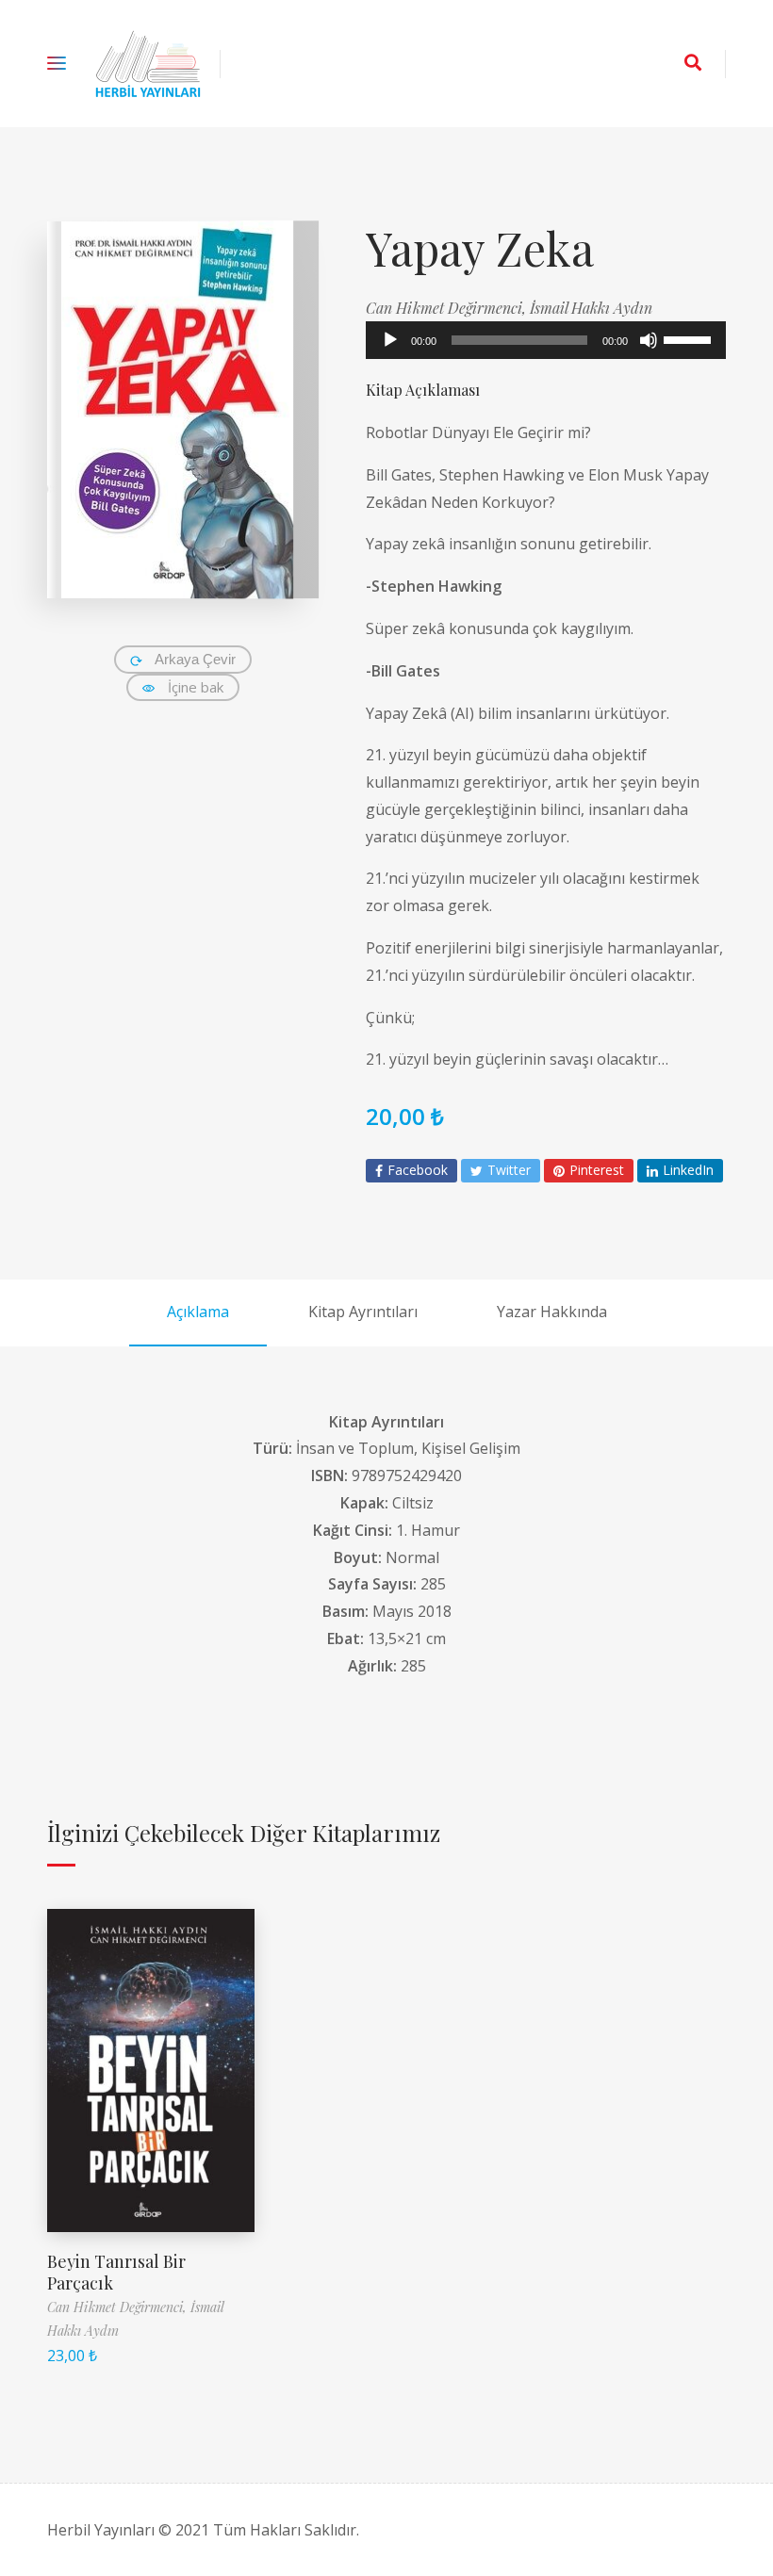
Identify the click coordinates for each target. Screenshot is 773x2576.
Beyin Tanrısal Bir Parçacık (116, 2272)
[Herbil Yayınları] (148, 64)
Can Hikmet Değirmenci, (448, 308)
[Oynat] (390, 340)
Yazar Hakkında (552, 1312)
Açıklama (198, 1312)
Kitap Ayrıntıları (363, 1312)
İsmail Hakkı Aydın (591, 308)
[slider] (690, 338)
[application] (546, 340)
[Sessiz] (649, 340)
